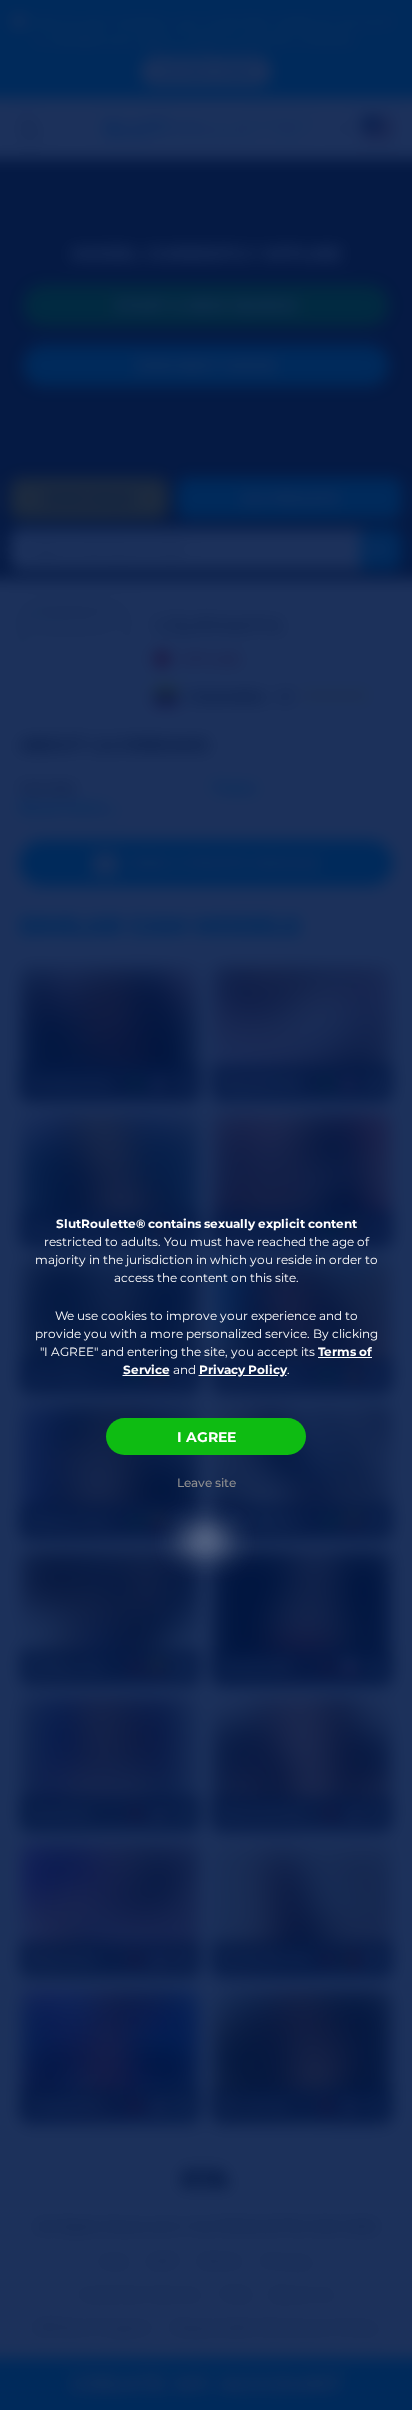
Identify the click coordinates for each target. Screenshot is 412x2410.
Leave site (206, 1482)
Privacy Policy (243, 1369)
